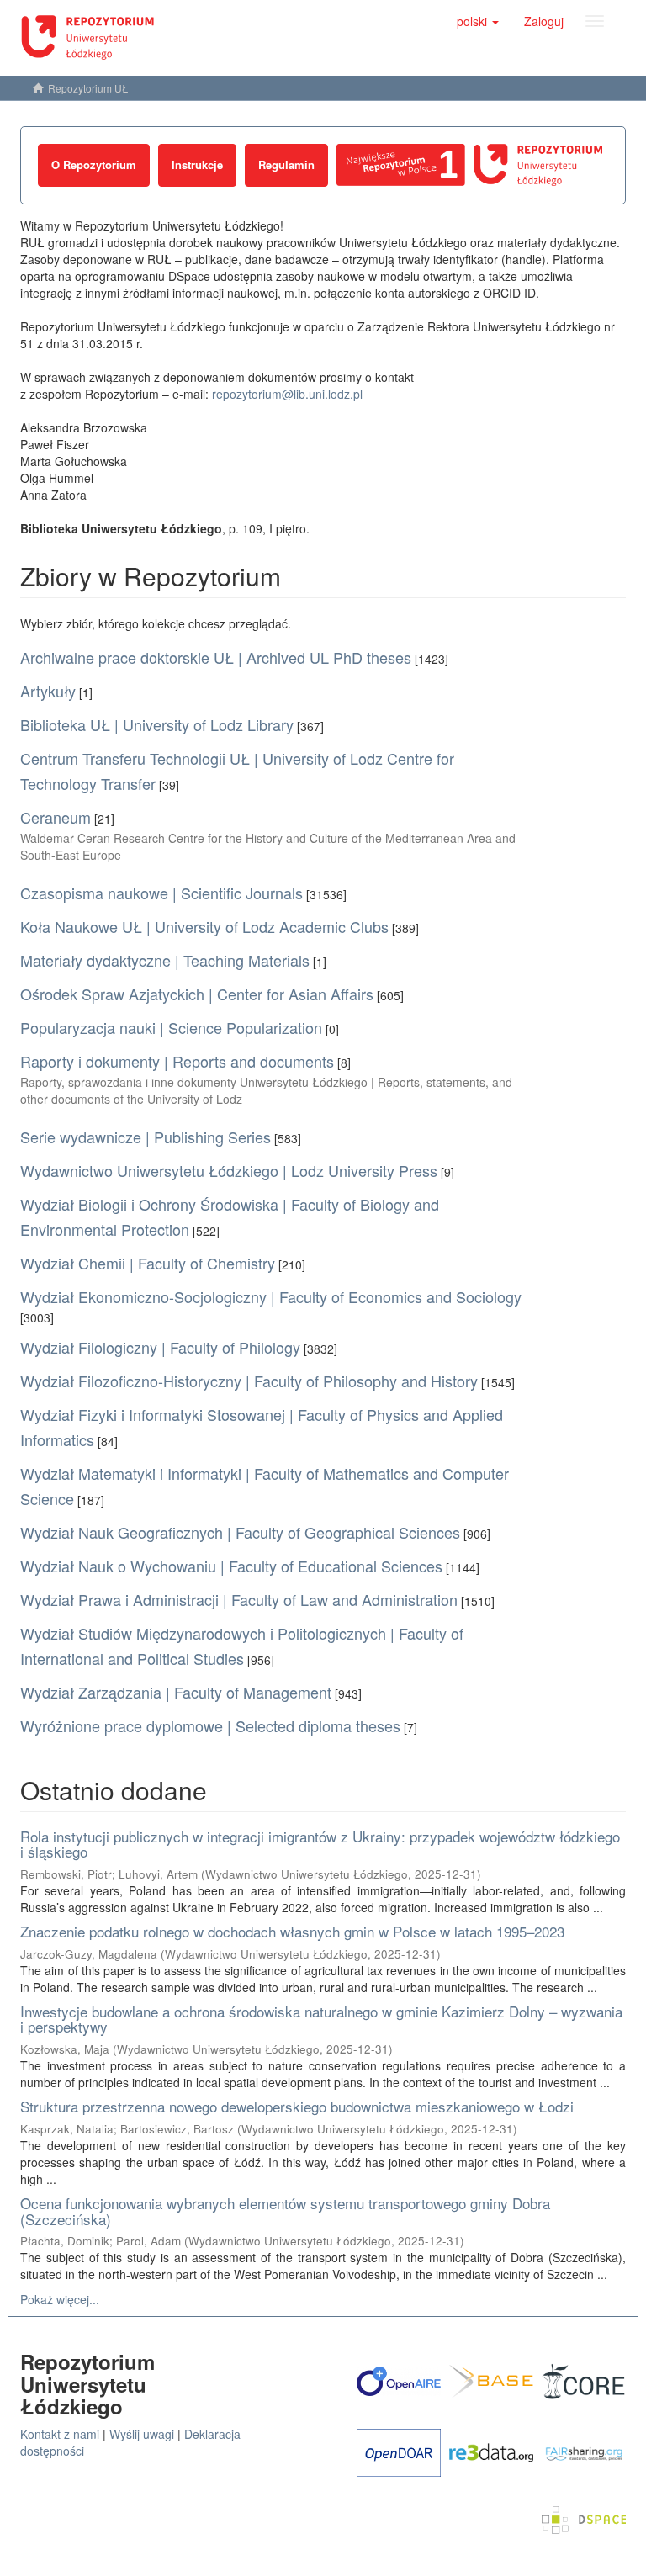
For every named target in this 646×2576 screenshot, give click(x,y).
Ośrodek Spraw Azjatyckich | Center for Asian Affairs (197, 994)
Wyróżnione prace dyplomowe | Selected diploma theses (210, 1725)
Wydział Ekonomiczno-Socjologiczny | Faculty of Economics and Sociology (271, 1296)
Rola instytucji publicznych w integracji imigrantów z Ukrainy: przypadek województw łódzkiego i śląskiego (320, 1844)
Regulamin (286, 164)
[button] (478, 21)
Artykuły (48, 691)
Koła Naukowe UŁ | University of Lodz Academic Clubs (204, 926)
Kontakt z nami (60, 2434)
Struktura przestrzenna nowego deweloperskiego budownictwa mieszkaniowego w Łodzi (297, 2106)
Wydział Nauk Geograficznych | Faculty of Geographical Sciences (240, 1532)
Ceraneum (56, 817)
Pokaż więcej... (60, 2299)
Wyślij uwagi (142, 2434)
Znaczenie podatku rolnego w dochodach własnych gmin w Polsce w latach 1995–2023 (292, 1931)
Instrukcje (197, 164)
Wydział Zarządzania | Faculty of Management (176, 1692)
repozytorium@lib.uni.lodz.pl (287, 394)
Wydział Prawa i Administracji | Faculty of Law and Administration (239, 1599)
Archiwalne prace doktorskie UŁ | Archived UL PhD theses (216, 657)
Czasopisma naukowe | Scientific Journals (161, 893)
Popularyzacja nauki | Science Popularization (171, 1027)
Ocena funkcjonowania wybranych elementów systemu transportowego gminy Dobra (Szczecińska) (285, 2211)
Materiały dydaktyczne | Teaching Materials (165, 960)
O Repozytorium (94, 164)
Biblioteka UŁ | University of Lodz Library (157, 724)
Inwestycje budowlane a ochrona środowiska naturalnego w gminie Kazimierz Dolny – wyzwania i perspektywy (321, 2019)
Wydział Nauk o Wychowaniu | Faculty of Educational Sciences (231, 1566)
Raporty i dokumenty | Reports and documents (177, 1061)
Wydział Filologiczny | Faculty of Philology (160, 1347)
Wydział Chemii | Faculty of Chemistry (148, 1263)
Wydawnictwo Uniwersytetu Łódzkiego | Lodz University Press (229, 1170)
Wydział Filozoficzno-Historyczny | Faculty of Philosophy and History (249, 1381)
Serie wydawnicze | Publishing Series (146, 1137)
